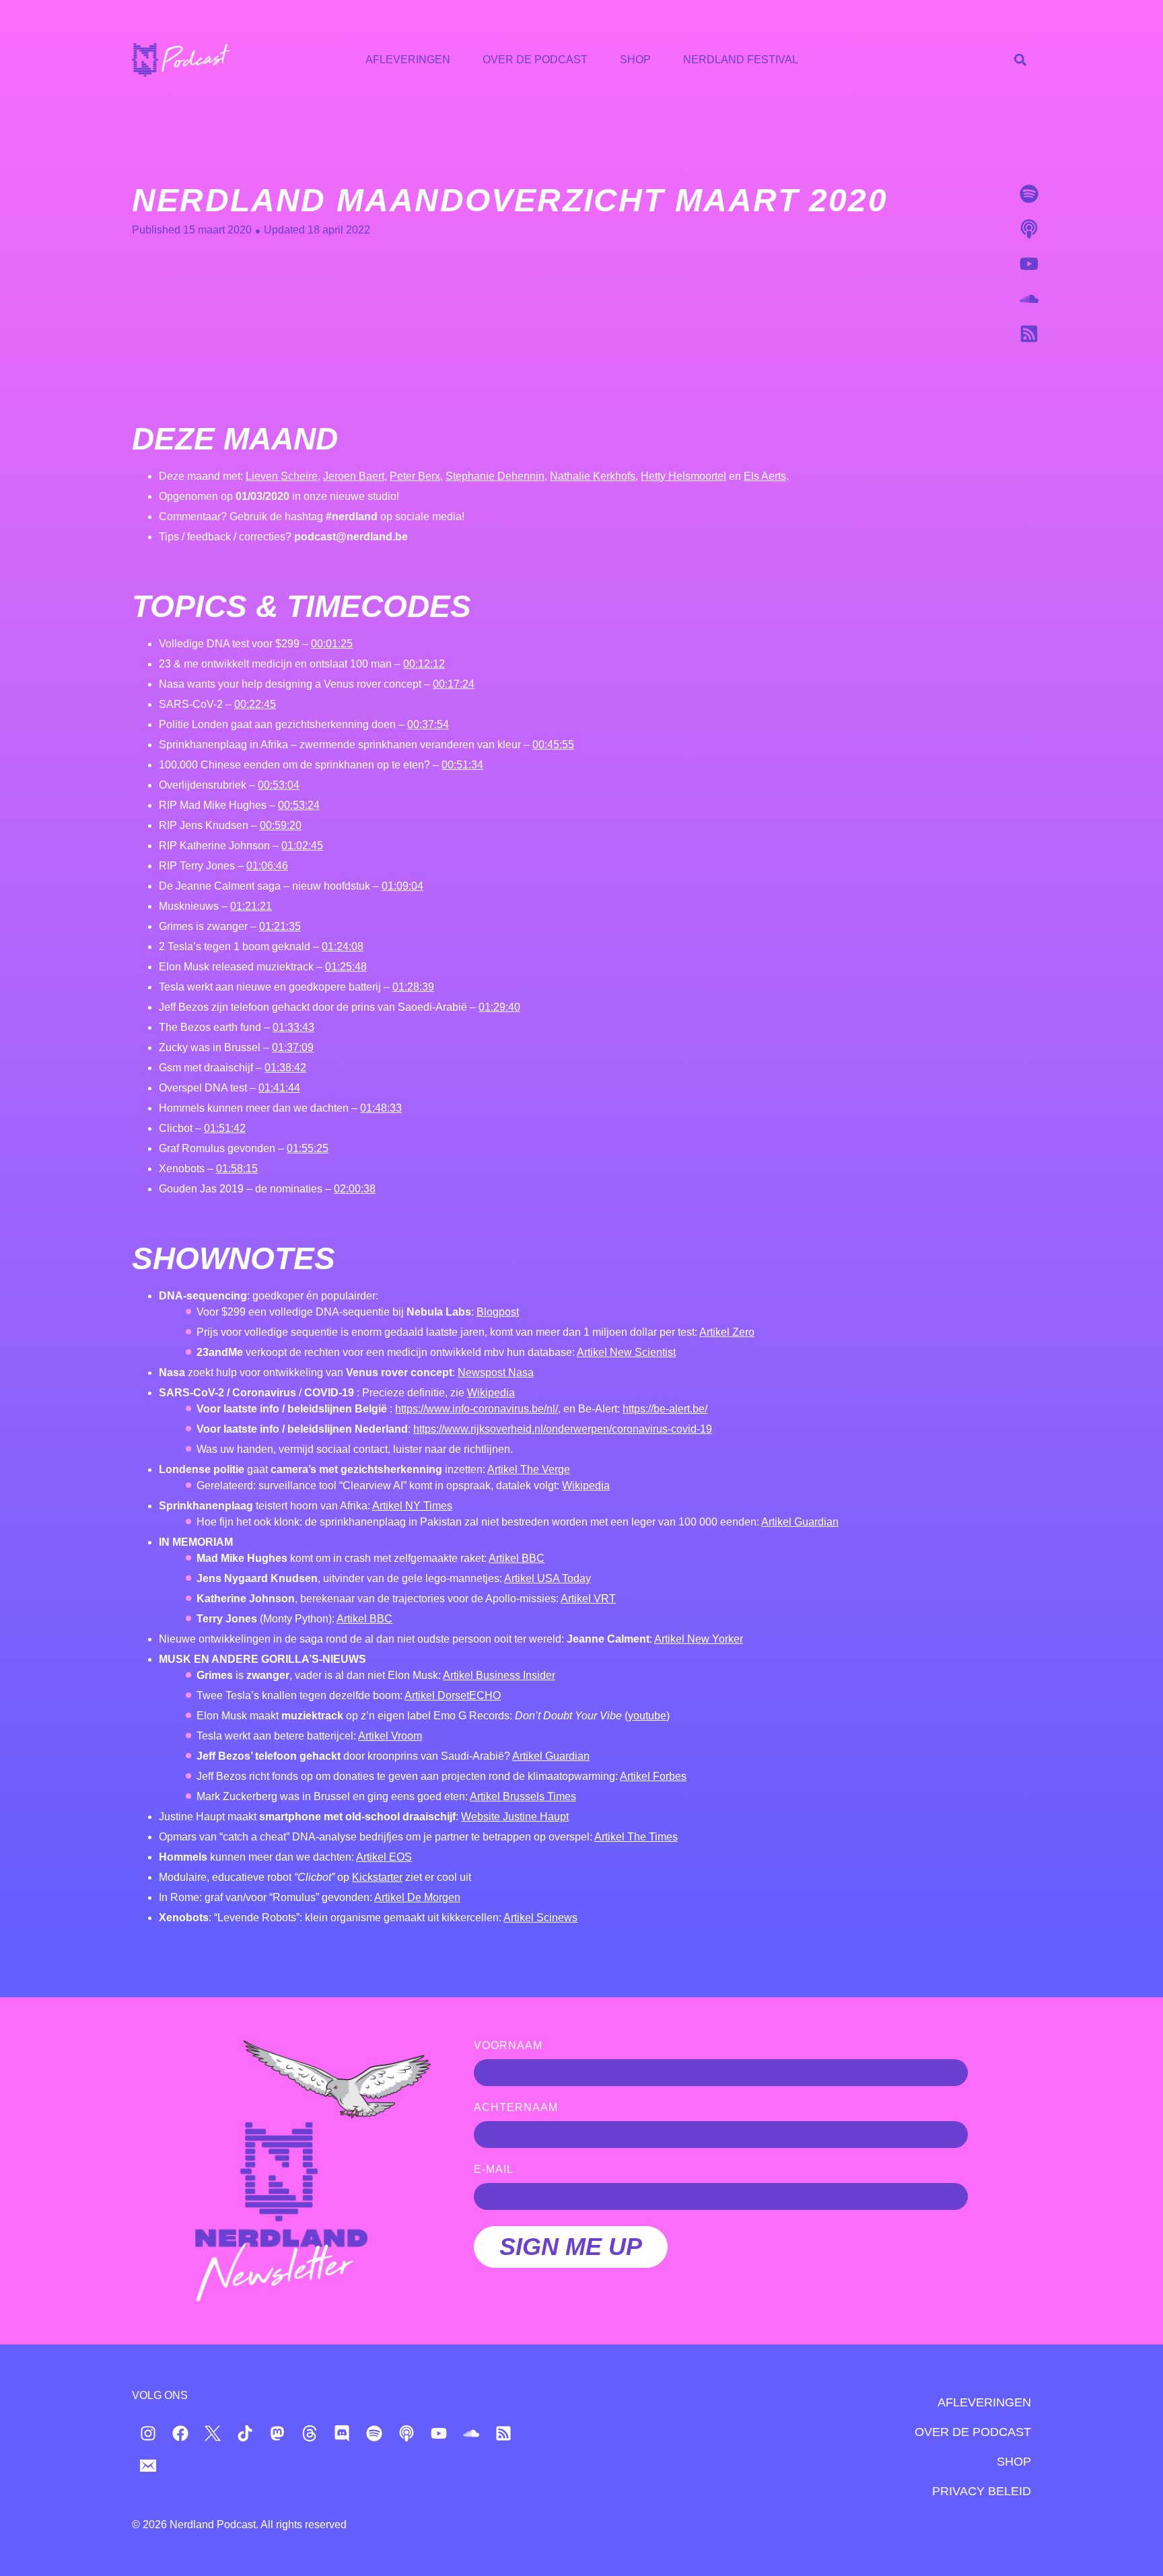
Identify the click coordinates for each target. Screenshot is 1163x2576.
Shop (635, 60)
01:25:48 (346, 967)
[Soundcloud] (1029, 299)
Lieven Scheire (282, 476)
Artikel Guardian (800, 1522)
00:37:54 (428, 724)
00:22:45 (255, 704)
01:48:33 (381, 1108)
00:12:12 (424, 664)
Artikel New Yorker (699, 1639)
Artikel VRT (588, 1599)
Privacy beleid (982, 2491)
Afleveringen (408, 60)
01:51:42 (225, 1128)
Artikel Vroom (390, 1736)
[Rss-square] (1029, 334)
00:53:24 (299, 805)
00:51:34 (462, 765)
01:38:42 (285, 1068)
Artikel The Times (636, 1837)
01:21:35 (280, 926)
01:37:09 (293, 1047)
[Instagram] (148, 2433)
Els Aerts (765, 476)
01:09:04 (402, 886)
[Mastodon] (277, 2433)
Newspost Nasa (496, 1372)
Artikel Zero (727, 1332)
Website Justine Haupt (515, 1817)
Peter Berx (415, 476)
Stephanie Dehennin (495, 476)
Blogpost (498, 1312)
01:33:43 (293, 1027)
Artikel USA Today (548, 1578)
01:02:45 (302, 846)
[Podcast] (1029, 229)
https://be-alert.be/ (665, 1409)
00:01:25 (332, 644)
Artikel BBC (517, 1558)
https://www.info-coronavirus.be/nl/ (477, 1409)
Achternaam (516, 2108)
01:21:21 (251, 906)
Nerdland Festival (741, 60)
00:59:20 (281, 825)
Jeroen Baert (354, 476)
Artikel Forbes (653, 1776)
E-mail (494, 2170)
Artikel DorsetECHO (453, 1695)
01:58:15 (237, 1169)
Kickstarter (377, 1877)
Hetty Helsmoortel (683, 476)
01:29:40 (499, 1007)
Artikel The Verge (529, 1469)
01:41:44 (279, 1088)
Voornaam (508, 2046)
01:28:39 (413, 987)
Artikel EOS (384, 1857)
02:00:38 (355, 1189)
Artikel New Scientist (626, 1352)
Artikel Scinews (540, 1918)
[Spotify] (1029, 194)
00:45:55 (553, 745)
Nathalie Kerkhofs (593, 476)
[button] (1020, 60)
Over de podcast (535, 60)
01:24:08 (343, 946)
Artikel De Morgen (417, 1897)
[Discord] (342, 2433)
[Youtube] (1029, 264)
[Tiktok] (245, 2433)
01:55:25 (308, 1148)
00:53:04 (279, 785)
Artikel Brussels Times (523, 1796)
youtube (647, 1716)
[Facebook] (180, 2433)
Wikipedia (491, 1393)
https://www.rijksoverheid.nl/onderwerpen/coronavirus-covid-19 (563, 1429)
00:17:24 (454, 684)
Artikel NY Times (412, 1506)
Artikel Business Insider (499, 1675)
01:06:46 (267, 866)
